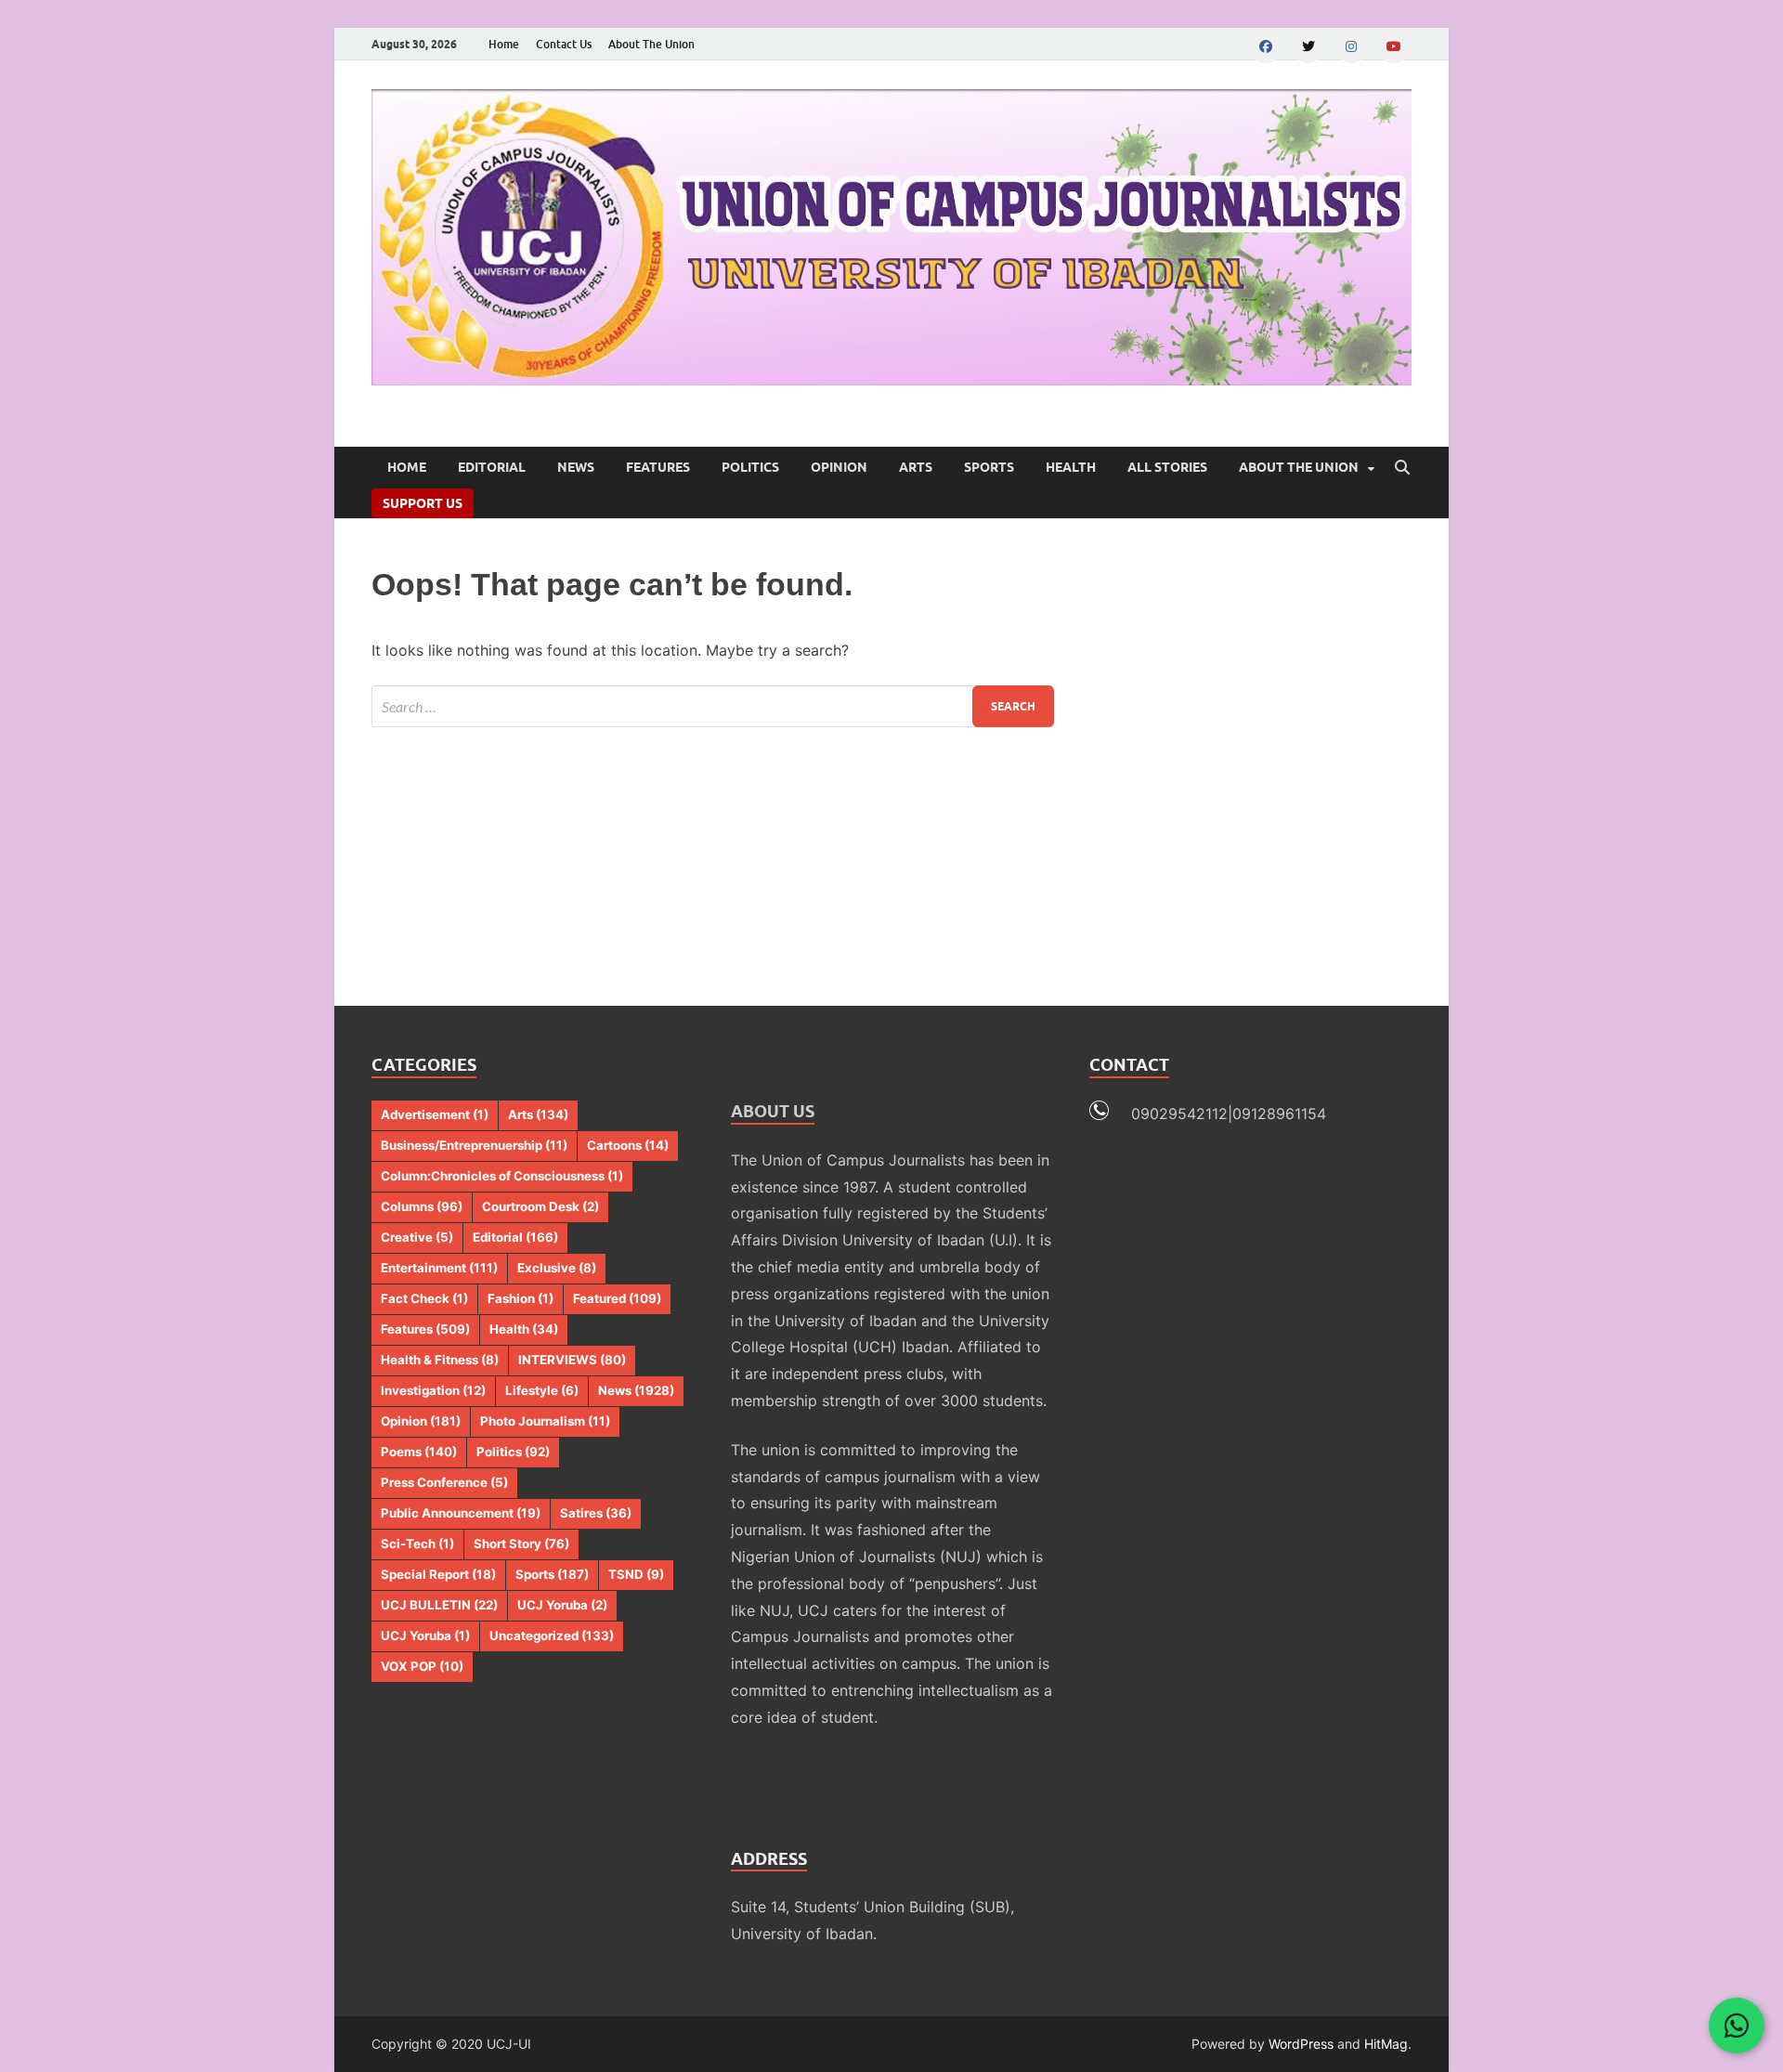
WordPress (1301, 2044)
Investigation (433, 1390)
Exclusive (557, 1268)
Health (1071, 467)
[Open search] (1402, 468)
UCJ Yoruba (562, 1605)
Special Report (438, 1574)
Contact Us (564, 44)
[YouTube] (1394, 46)
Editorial (492, 467)
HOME (407, 467)
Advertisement (435, 1114)
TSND (636, 1574)
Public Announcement (461, 1513)
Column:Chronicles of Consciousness (502, 1176)
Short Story (521, 1544)
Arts (916, 467)
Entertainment (439, 1268)
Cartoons (628, 1145)
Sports (989, 467)
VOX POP (422, 1666)
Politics (750, 467)
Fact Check (424, 1298)
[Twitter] (1308, 46)
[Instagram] (1351, 46)
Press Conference (444, 1482)
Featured (617, 1298)
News (576, 467)
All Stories (1167, 467)
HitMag (1386, 2044)
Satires (596, 1513)
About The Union (651, 44)
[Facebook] (1266, 46)
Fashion (521, 1298)
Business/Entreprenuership (474, 1145)
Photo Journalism (545, 1421)
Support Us (423, 503)
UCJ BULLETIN (439, 1605)
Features (658, 467)
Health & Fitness (440, 1360)
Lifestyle (542, 1390)
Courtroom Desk (540, 1206)
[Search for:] (713, 706)
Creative (417, 1237)
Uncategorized (552, 1635)
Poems (419, 1452)
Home (504, 44)
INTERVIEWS (572, 1360)
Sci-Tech (417, 1544)
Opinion (839, 467)
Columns (422, 1206)
